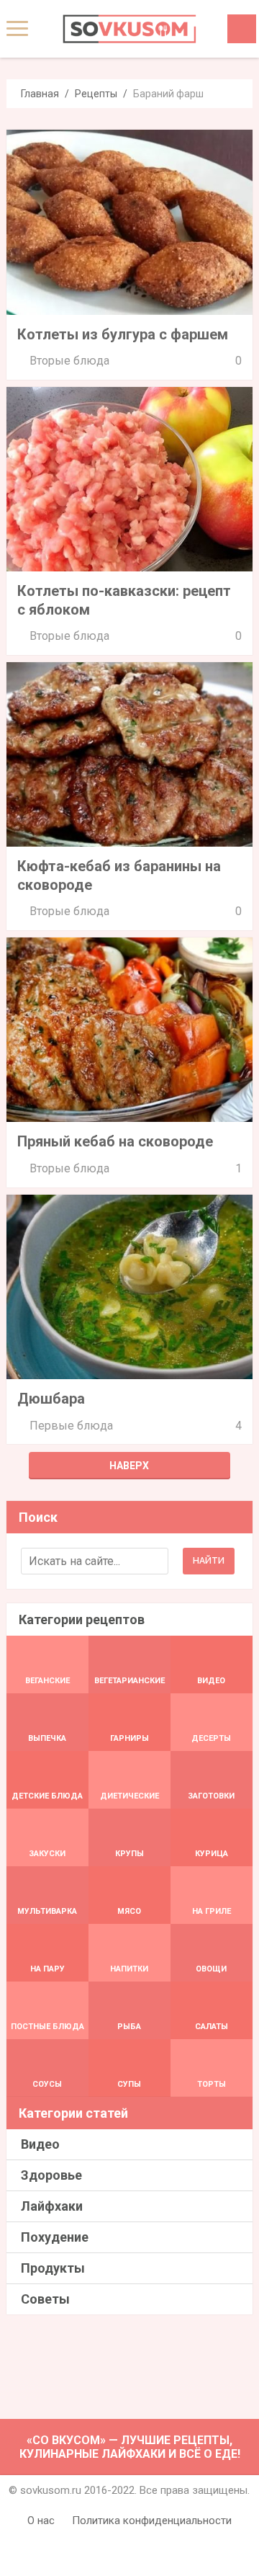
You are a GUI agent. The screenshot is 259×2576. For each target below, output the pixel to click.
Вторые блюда (69, 361)
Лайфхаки (52, 2206)
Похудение (55, 2237)
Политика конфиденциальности (152, 2521)
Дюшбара (51, 1399)
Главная (40, 94)
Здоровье (51, 2175)
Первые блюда (71, 1426)
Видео (40, 2144)
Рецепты (96, 94)
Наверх (129, 1466)
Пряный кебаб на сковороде (115, 1141)
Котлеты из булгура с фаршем (123, 334)
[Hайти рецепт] (242, 29)
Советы (45, 2299)
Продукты (53, 2268)
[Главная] (129, 29)
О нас (41, 2521)
